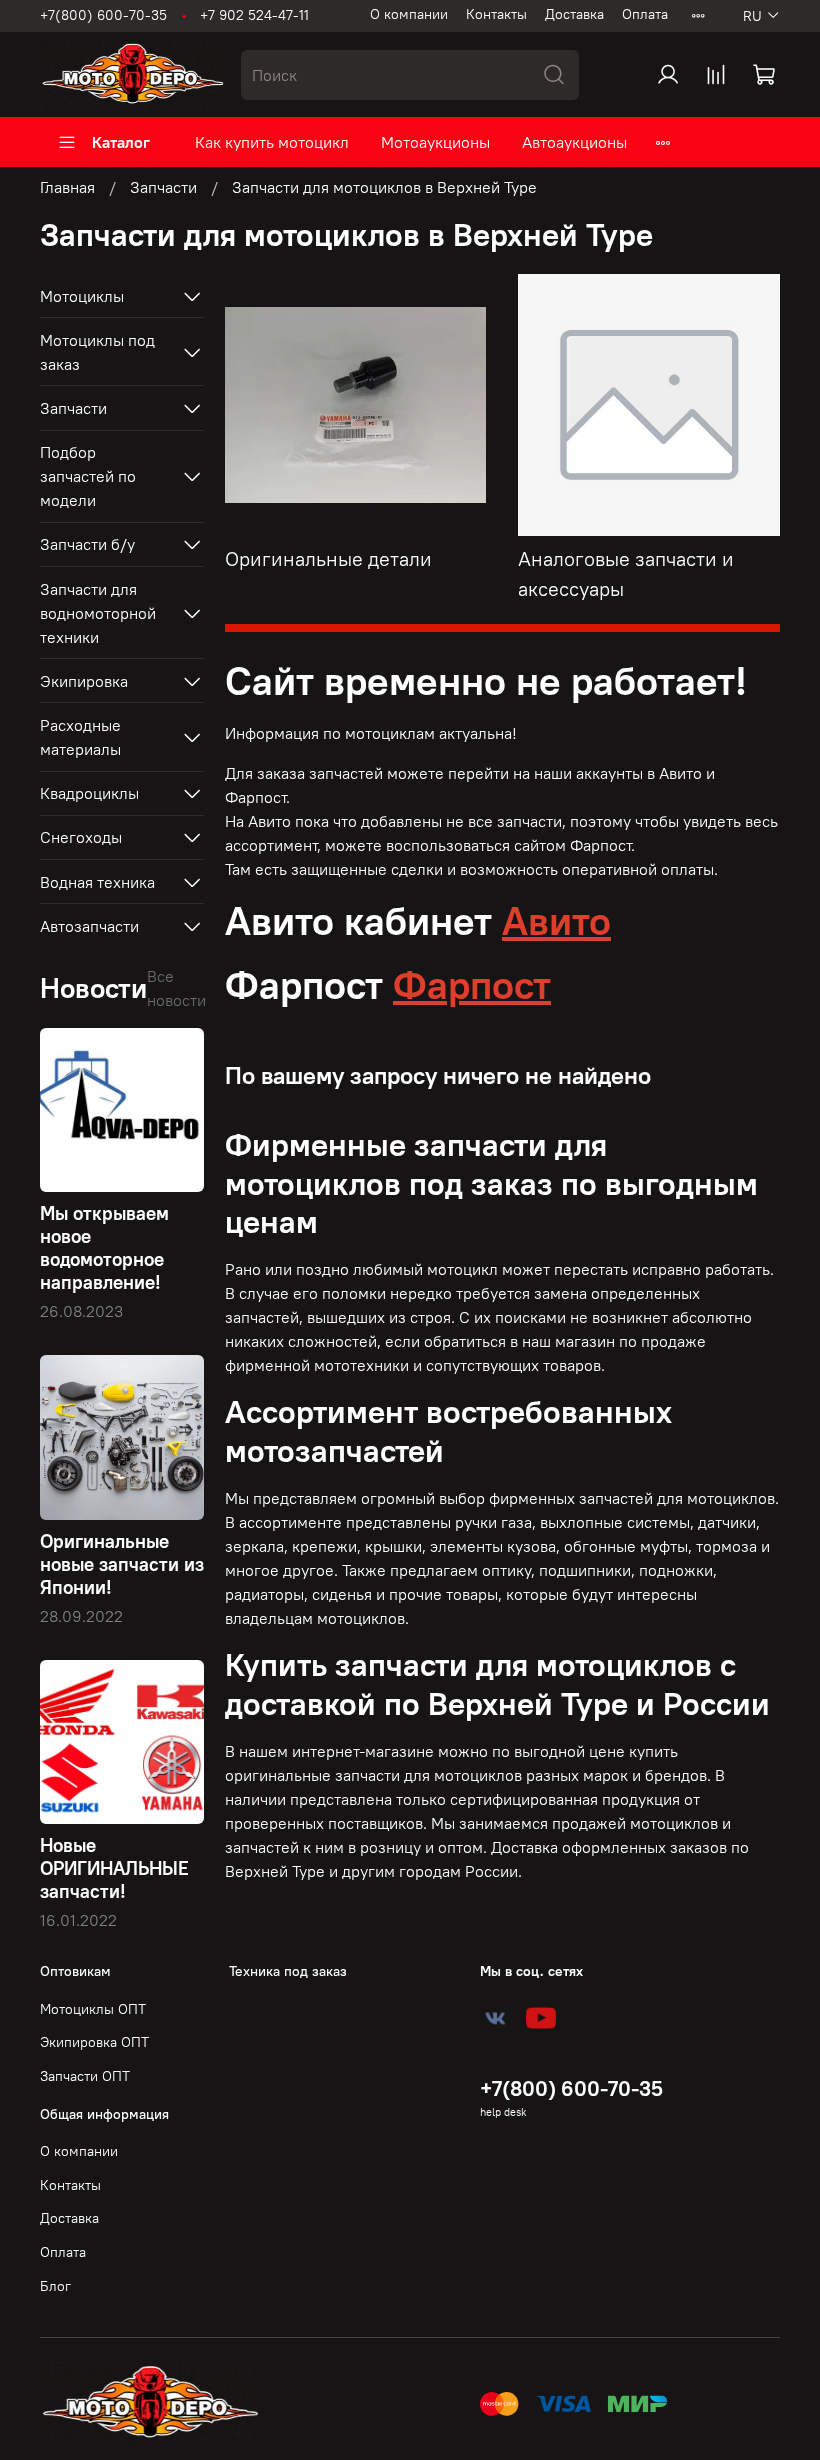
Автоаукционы (574, 142)
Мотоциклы (82, 296)
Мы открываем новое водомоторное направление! (104, 1247)
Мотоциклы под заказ (97, 352)
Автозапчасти (89, 926)
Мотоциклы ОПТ (93, 2009)
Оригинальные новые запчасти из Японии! (122, 1564)
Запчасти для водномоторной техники (98, 613)
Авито (556, 920)
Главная (67, 187)
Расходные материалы (80, 737)
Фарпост (472, 984)
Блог (55, 2286)
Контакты (496, 14)
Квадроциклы (89, 793)
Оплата (645, 14)
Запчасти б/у (87, 544)
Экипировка (84, 681)
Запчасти (163, 187)
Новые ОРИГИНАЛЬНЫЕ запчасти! (114, 1868)
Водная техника (97, 882)
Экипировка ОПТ (94, 2042)
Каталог (121, 142)
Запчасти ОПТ (85, 2076)
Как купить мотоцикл (272, 142)
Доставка (574, 14)
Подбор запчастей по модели (88, 476)
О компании (409, 14)
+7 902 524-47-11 (254, 15)
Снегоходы (81, 837)
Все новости (176, 988)
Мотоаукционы (435, 142)
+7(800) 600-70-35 (103, 15)
